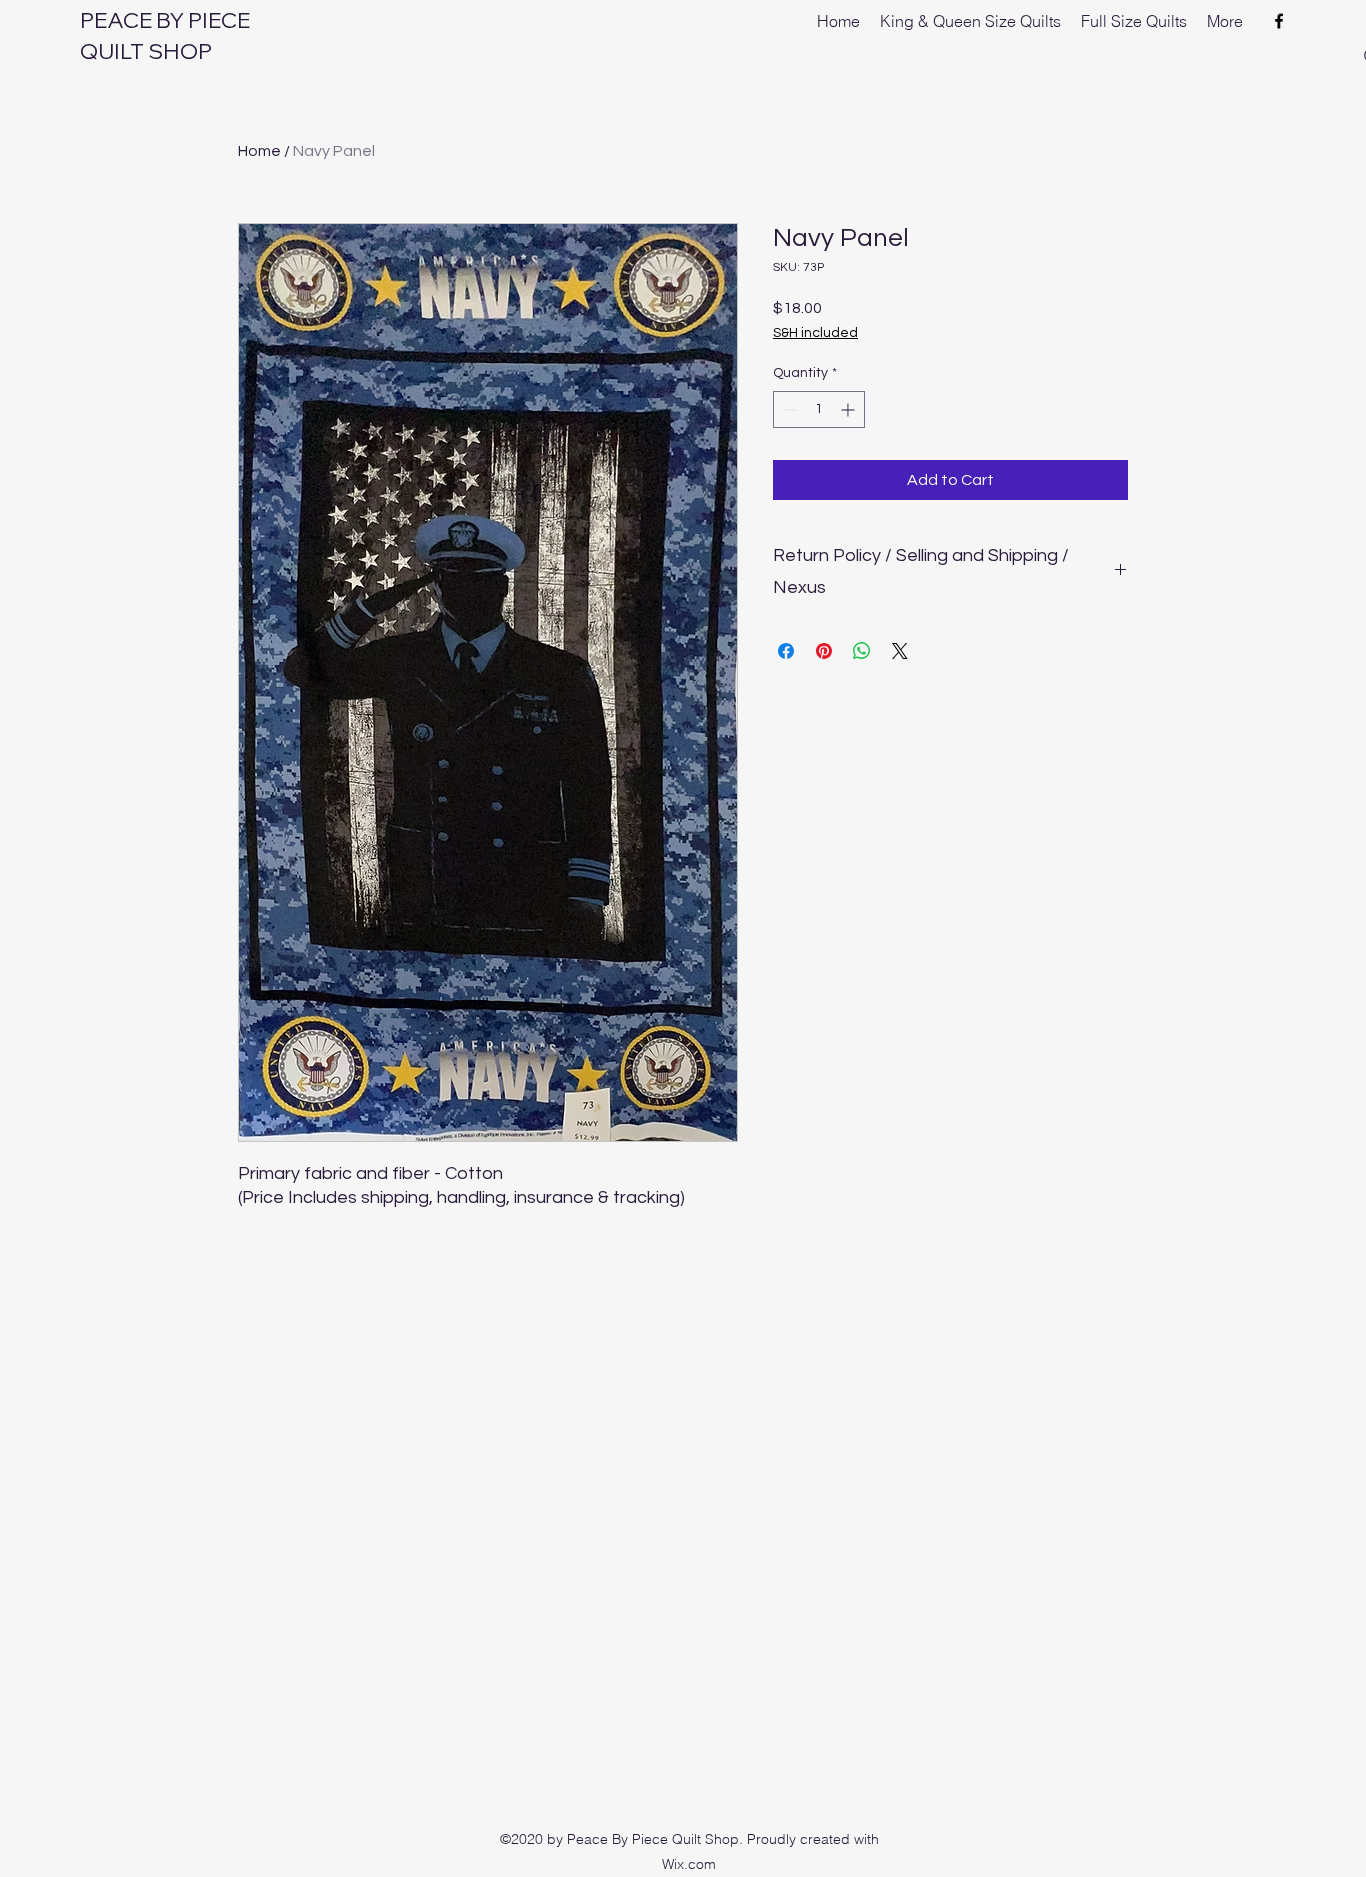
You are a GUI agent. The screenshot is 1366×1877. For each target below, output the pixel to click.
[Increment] (849, 409)
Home (259, 151)
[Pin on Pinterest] (824, 651)
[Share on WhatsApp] (862, 651)
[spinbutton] (819, 409)
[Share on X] (900, 651)
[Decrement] (788, 409)
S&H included (815, 333)
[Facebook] (1279, 21)
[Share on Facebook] (786, 651)
